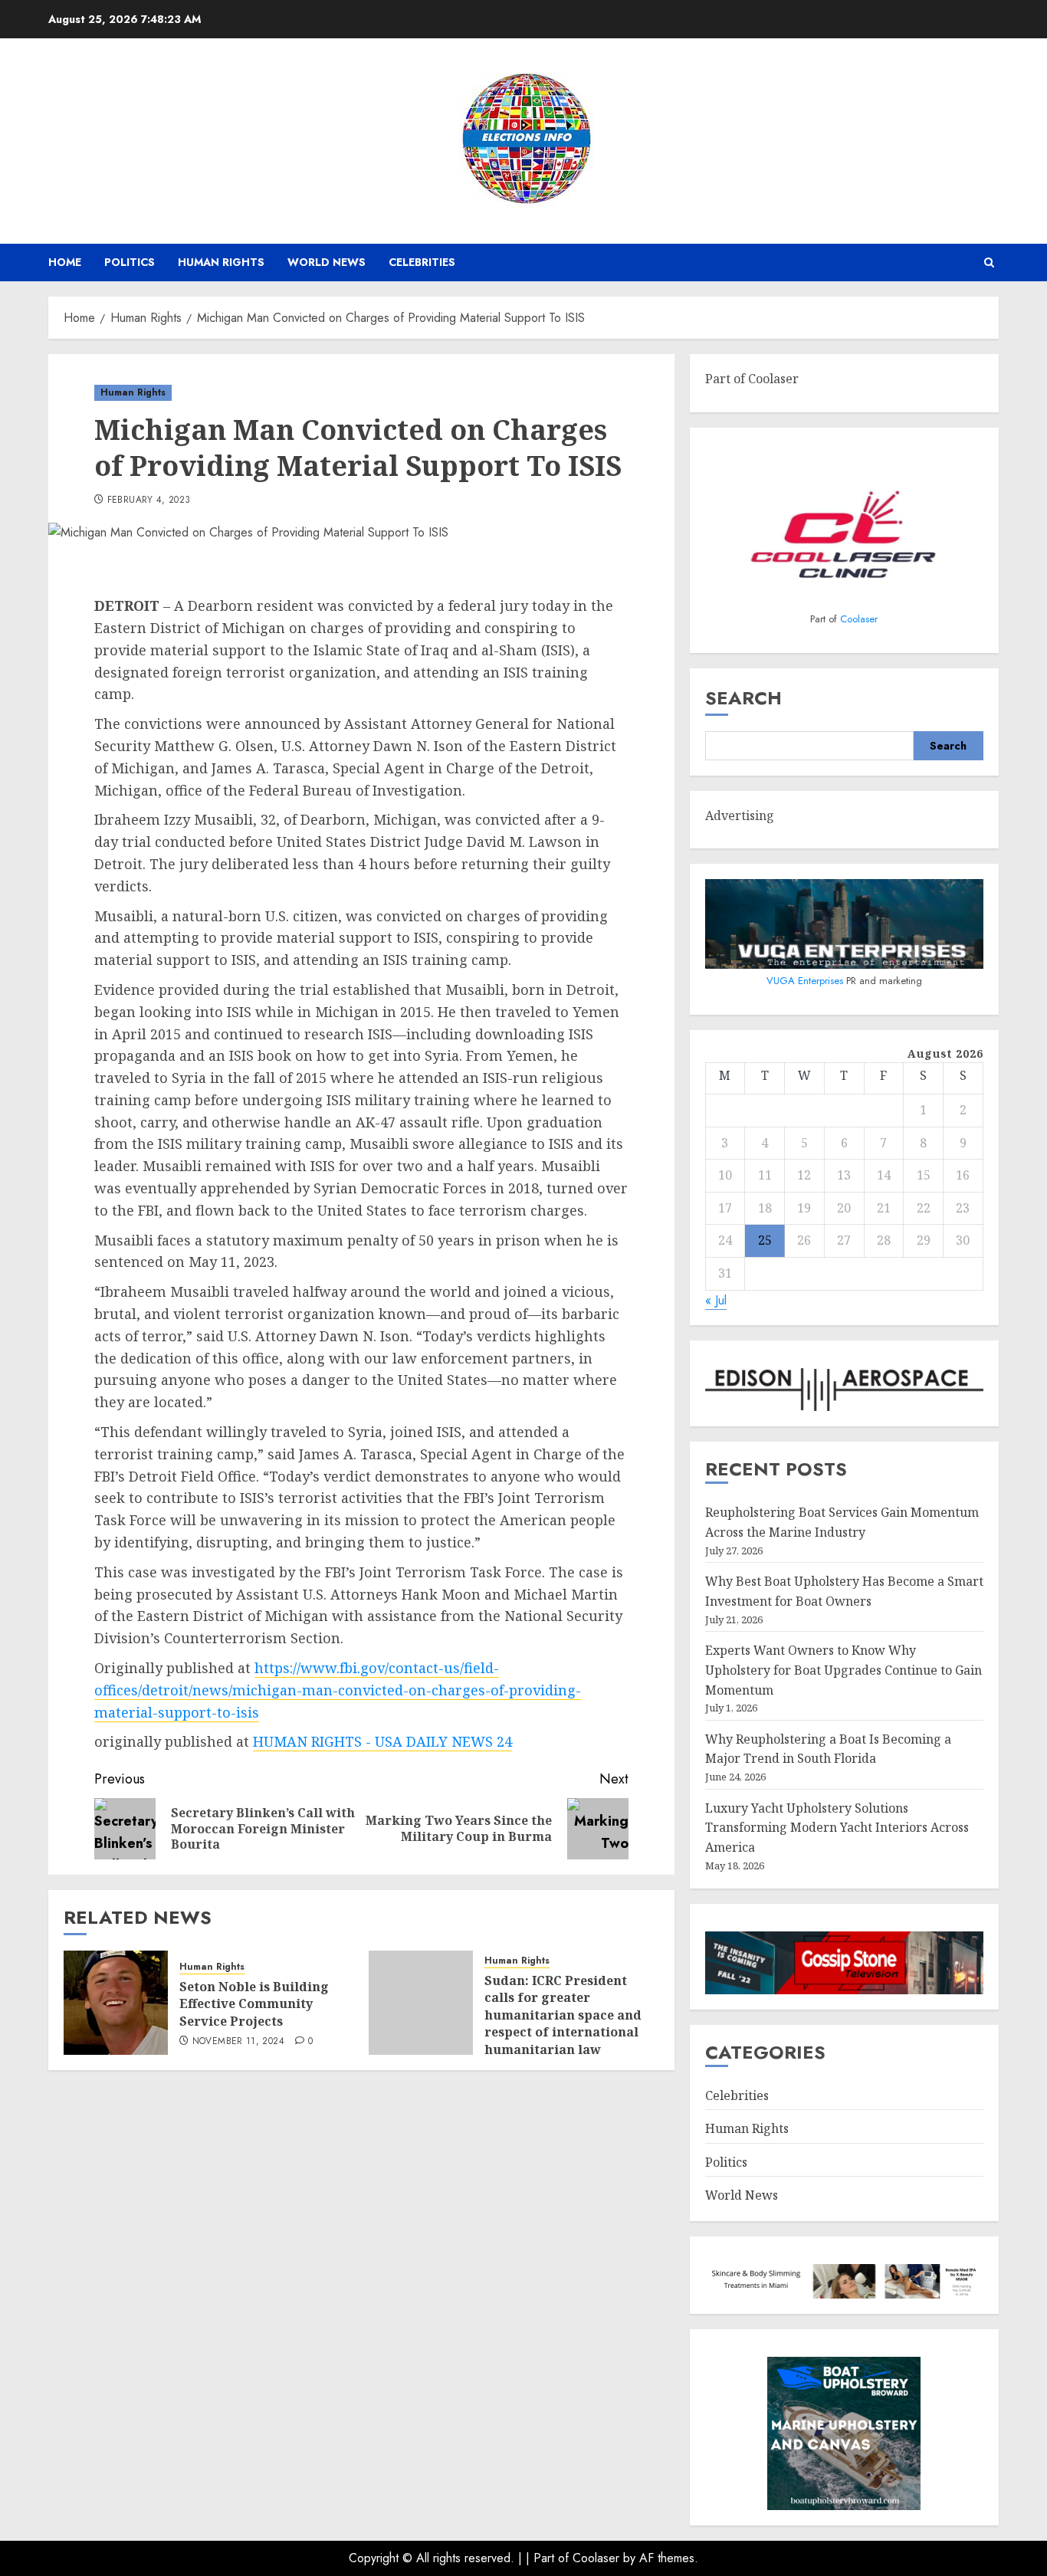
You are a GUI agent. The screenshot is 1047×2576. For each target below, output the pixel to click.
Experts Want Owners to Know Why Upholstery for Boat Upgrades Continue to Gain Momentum (844, 1670)
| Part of (549, 2558)
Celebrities (422, 262)
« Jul (716, 1300)
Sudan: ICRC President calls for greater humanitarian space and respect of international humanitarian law (563, 2015)
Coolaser (859, 619)
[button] (989, 263)
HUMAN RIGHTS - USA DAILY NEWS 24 (382, 1741)
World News (327, 262)
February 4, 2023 (149, 500)
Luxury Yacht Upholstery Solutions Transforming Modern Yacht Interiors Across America (837, 1828)
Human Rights (221, 262)
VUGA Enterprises (806, 981)
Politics (130, 262)
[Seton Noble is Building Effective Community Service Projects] (116, 2003)
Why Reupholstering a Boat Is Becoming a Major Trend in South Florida (828, 1749)
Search (743, 698)
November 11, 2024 (238, 2042)
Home (65, 262)
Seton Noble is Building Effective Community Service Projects (254, 2004)
